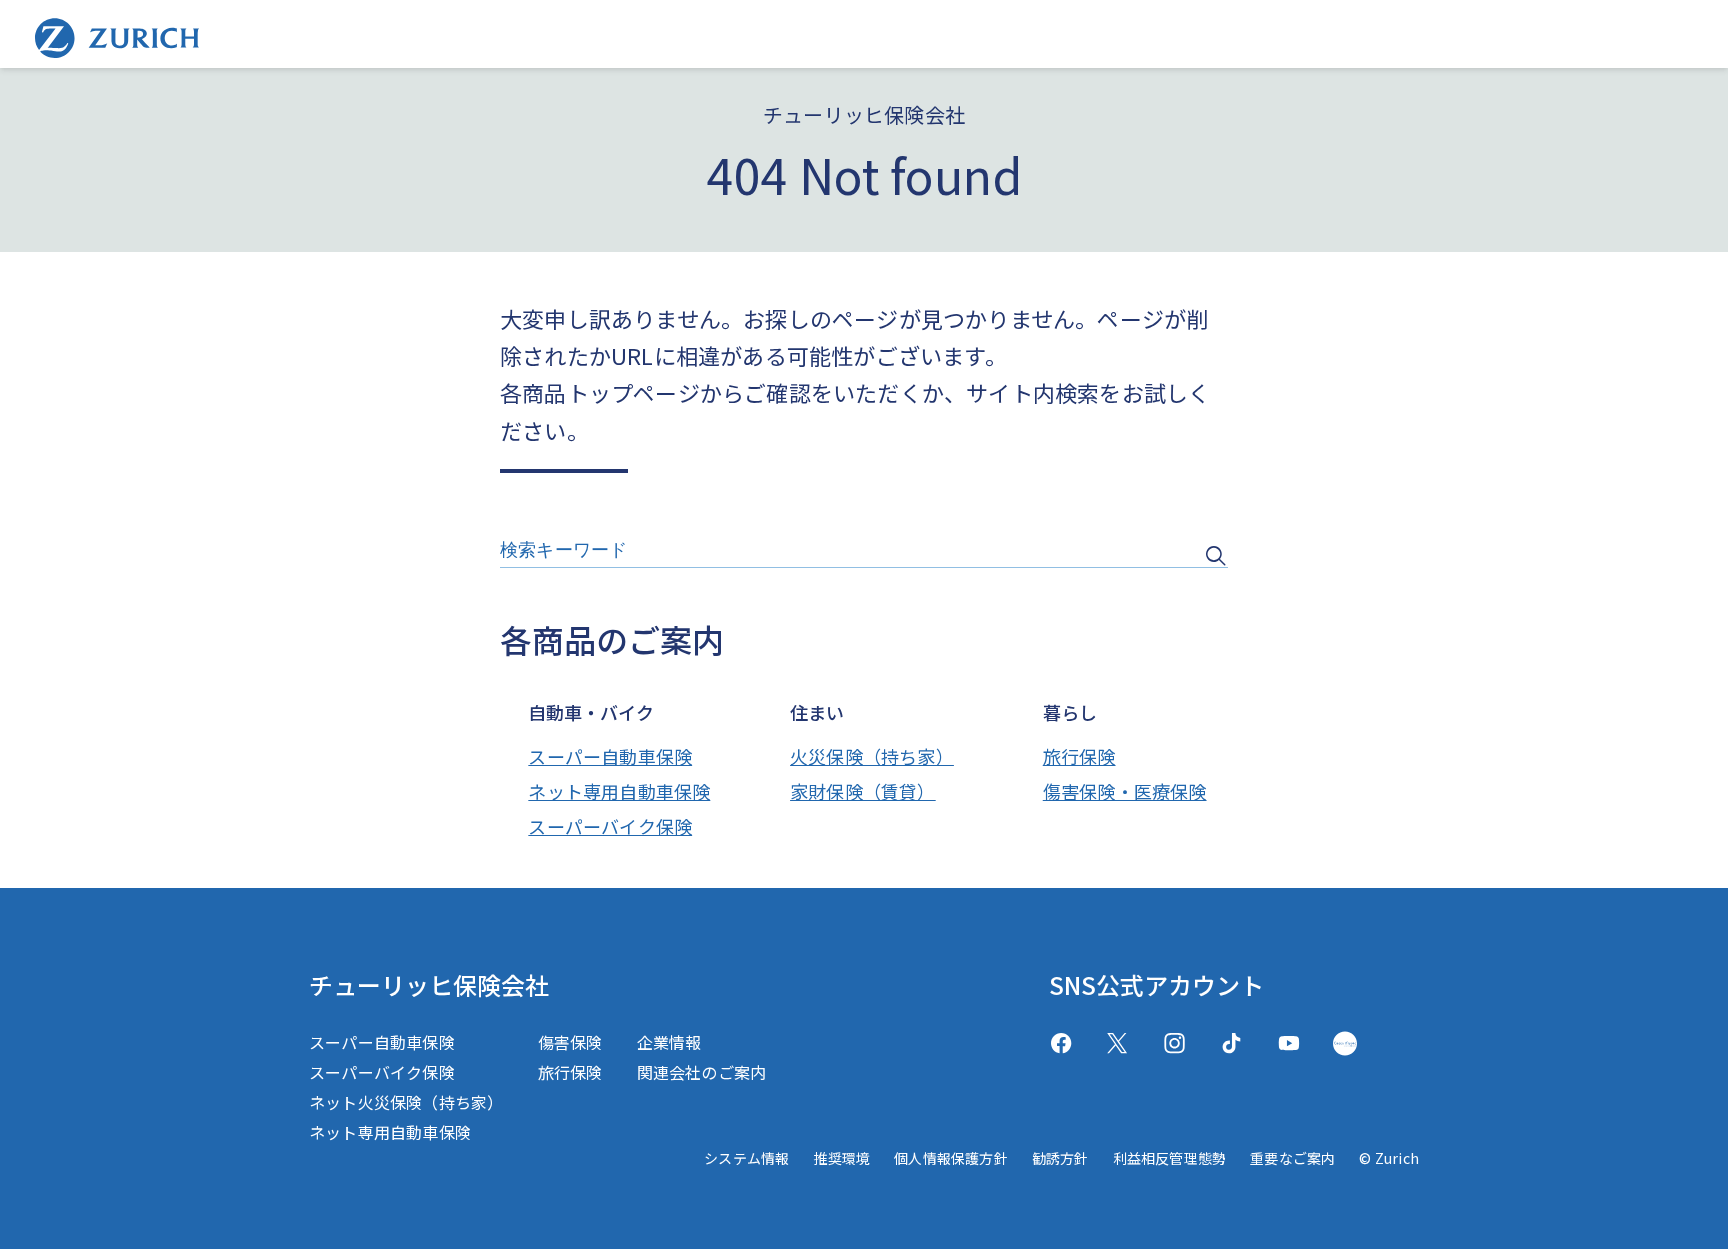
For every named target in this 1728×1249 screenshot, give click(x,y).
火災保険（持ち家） (872, 756)
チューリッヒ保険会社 (429, 984)
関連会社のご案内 (702, 1072)
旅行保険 (1079, 756)
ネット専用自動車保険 (619, 791)
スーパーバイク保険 (610, 826)
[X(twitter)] (1117, 1043)
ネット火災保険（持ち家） (406, 1102)
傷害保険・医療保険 (1125, 791)
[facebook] (1061, 1043)
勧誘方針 (1060, 1158)
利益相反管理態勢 (1170, 1158)
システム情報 (746, 1158)
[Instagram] (1174, 1043)
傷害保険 (570, 1042)
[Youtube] (1288, 1043)
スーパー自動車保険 (610, 756)
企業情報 (669, 1042)
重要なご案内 (1292, 1158)
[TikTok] (1231, 1043)
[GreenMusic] (1345, 1043)
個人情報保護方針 (951, 1158)
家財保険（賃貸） (863, 791)
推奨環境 (841, 1158)
